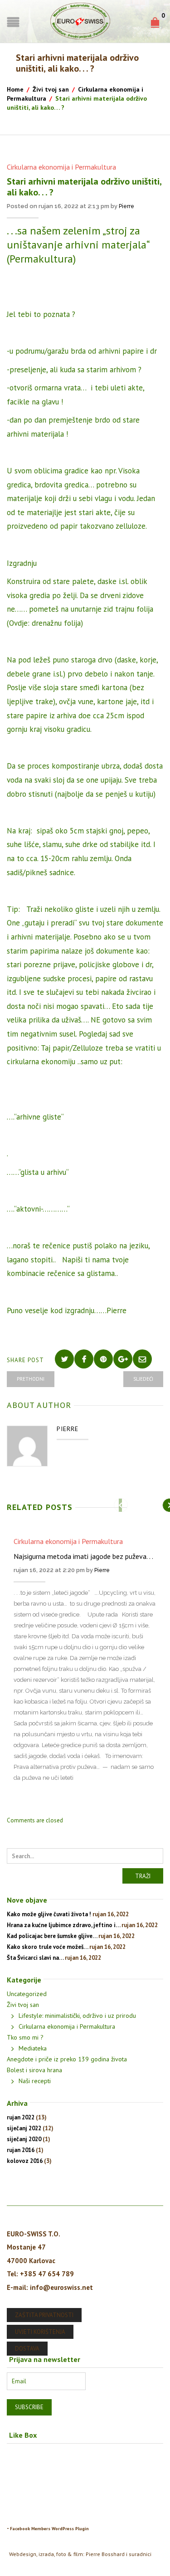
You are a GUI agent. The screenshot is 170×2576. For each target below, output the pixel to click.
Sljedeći (143, 1379)
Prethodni (31, 1379)
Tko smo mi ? (25, 2037)
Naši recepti (35, 2081)
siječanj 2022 (24, 2128)
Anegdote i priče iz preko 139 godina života (67, 2059)
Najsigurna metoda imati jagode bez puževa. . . (83, 1556)
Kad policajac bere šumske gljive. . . (52, 1936)
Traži (143, 1876)
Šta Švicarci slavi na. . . (35, 1958)
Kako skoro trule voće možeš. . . (47, 1947)
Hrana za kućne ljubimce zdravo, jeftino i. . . (63, 1925)
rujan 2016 (21, 2150)
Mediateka (33, 2048)
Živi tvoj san (51, 89)
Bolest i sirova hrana (34, 2070)
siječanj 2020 (24, 2139)
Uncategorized (27, 1994)
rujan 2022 (21, 2117)
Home (15, 89)
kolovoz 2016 (25, 2161)
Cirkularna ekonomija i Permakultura (61, 167)
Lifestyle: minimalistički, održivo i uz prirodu (77, 2016)
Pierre (126, 206)
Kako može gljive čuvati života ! (49, 1914)
